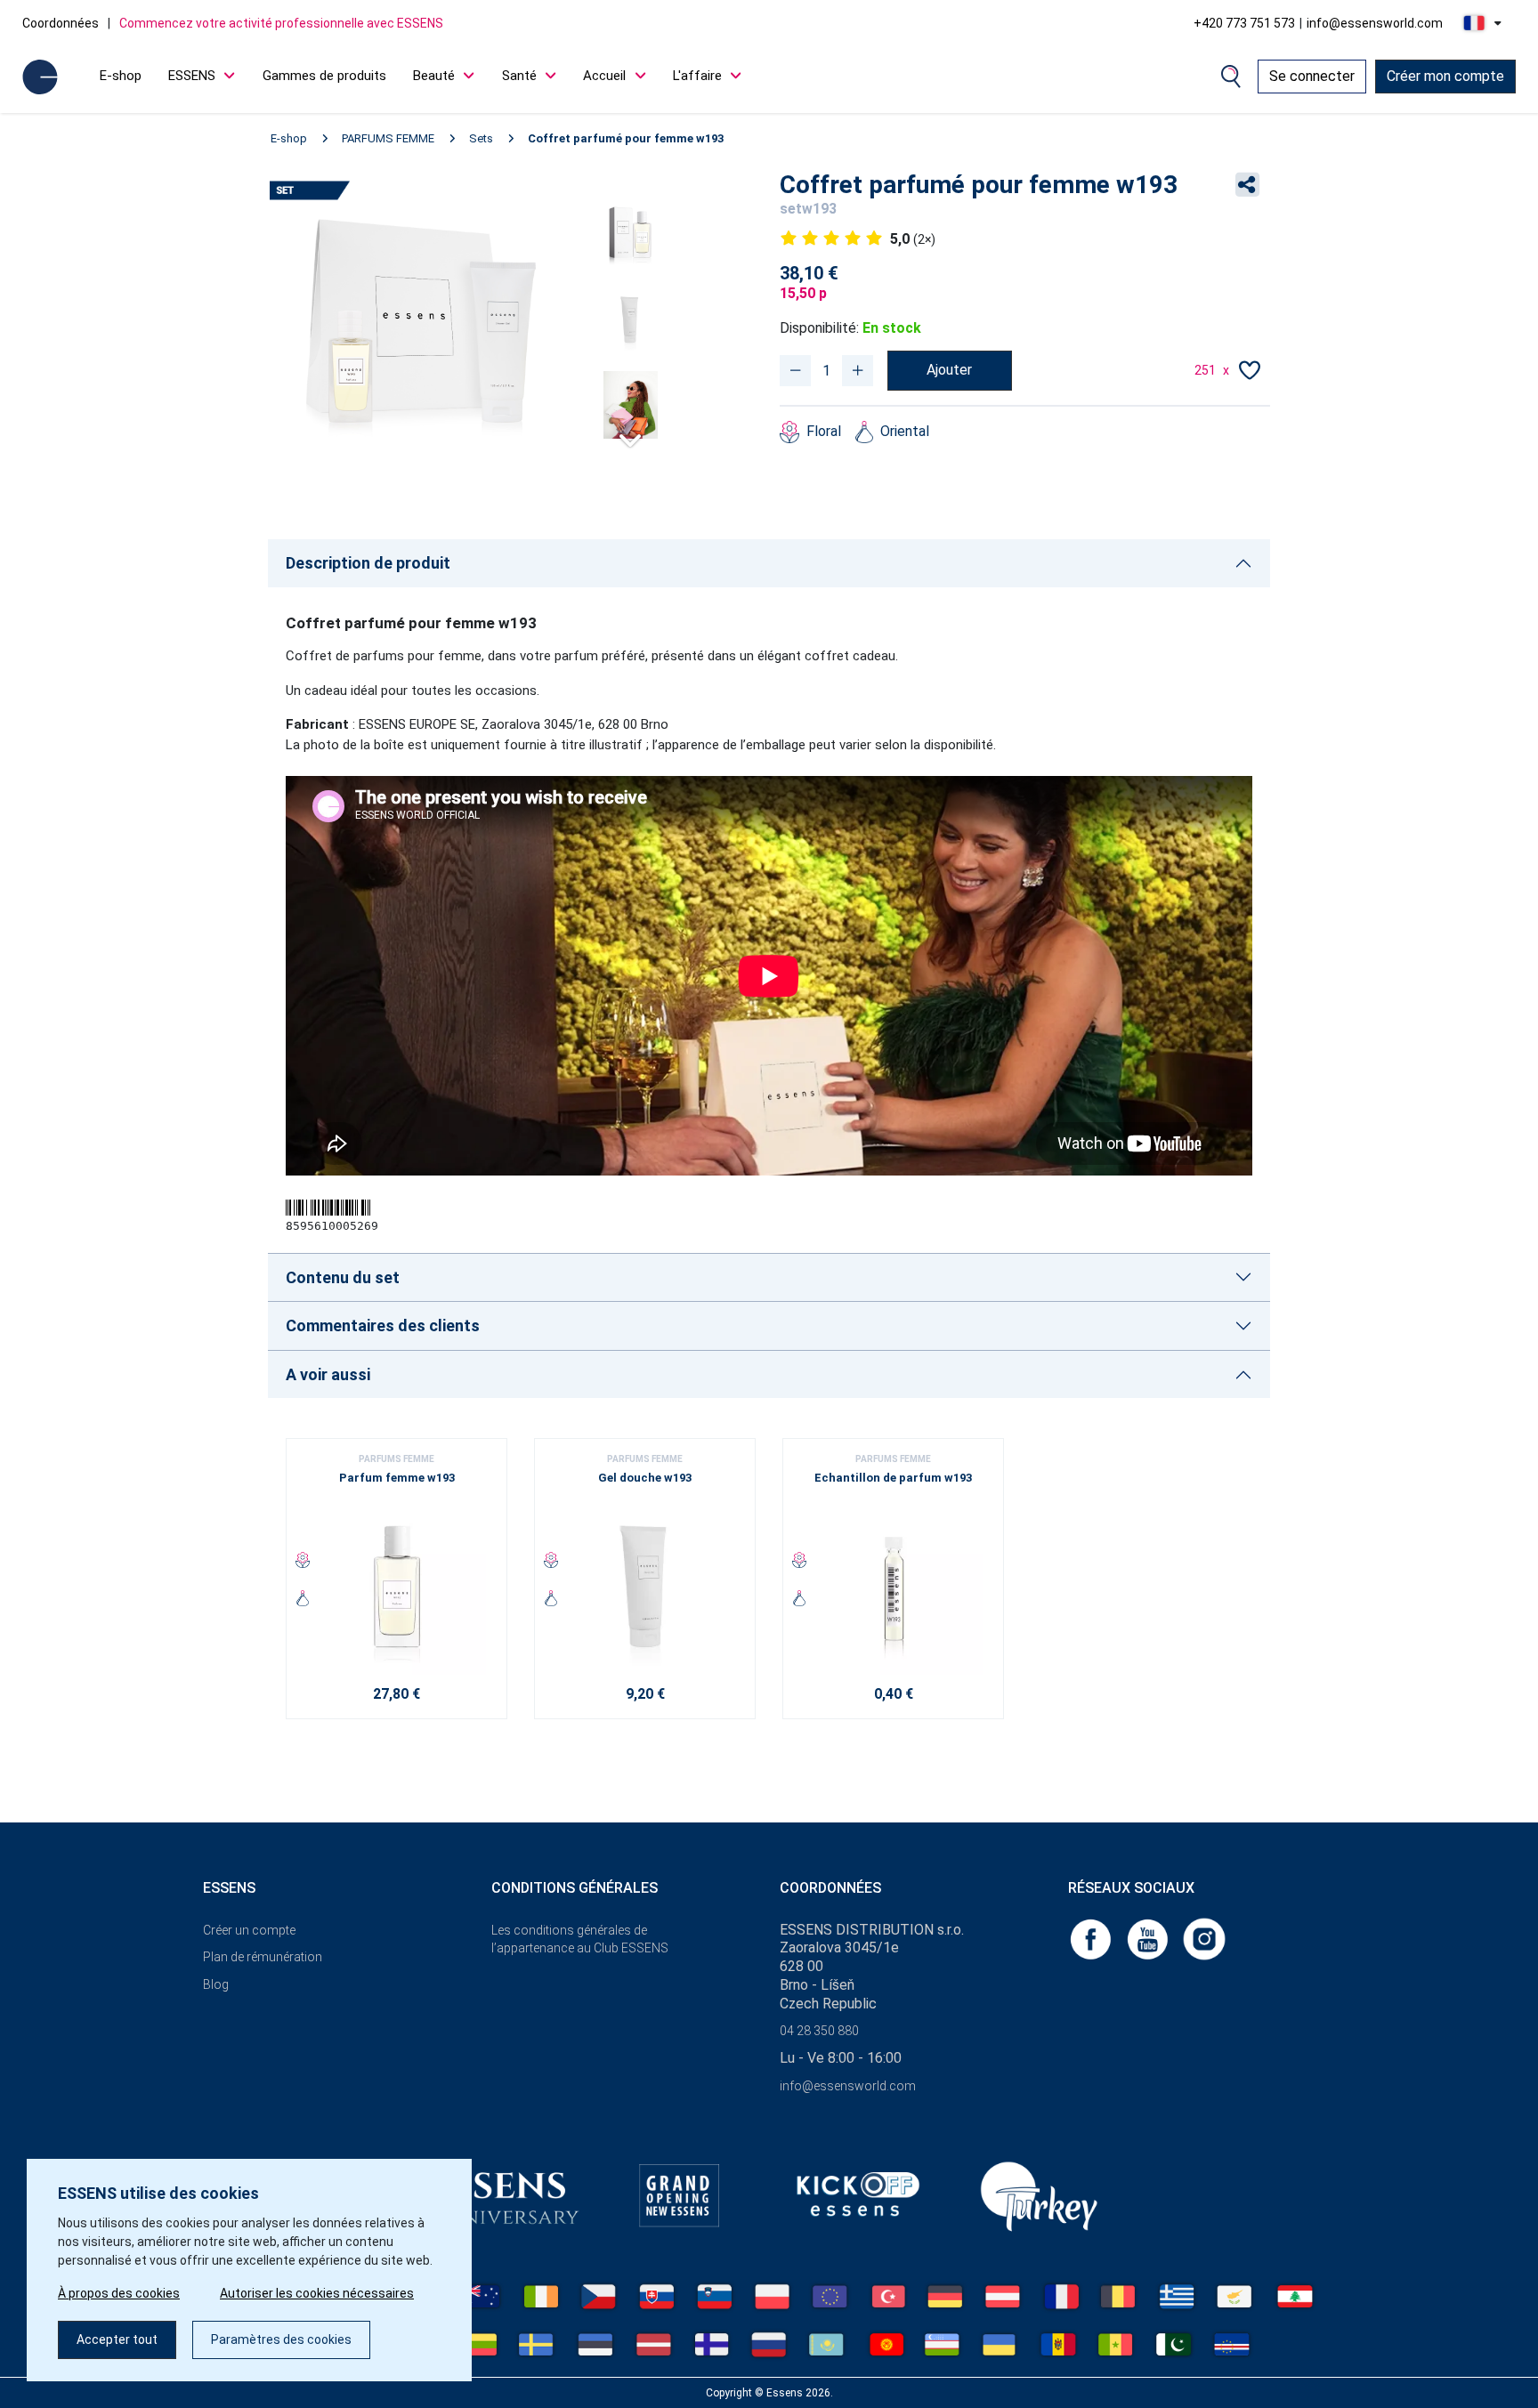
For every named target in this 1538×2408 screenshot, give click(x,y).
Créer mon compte (1445, 76)
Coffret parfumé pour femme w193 (626, 138)
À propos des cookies (119, 2293)
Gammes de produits (324, 76)
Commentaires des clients (383, 1325)
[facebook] (1092, 1938)
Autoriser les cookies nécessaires (317, 2293)
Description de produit (368, 563)
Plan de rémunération (263, 1957)
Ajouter (949, 370)
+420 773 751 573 (1244, 23)
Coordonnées (61, 23)
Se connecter (1312, 76)
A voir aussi (328, 1374)
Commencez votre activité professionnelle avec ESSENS (281, 23)
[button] (630, 433)
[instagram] (1204, 1938)
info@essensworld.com (1375, 23)
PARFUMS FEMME (388, 138)
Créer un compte (249, 1930)
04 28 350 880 (819, 2031)
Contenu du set (343, 1277)
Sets (481, 138)
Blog (216, 1984)
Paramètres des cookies (281, 2339)
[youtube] (1149, 1938)
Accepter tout (117, 2339)
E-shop (121, 76)
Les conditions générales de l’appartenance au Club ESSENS (580, 1939)
